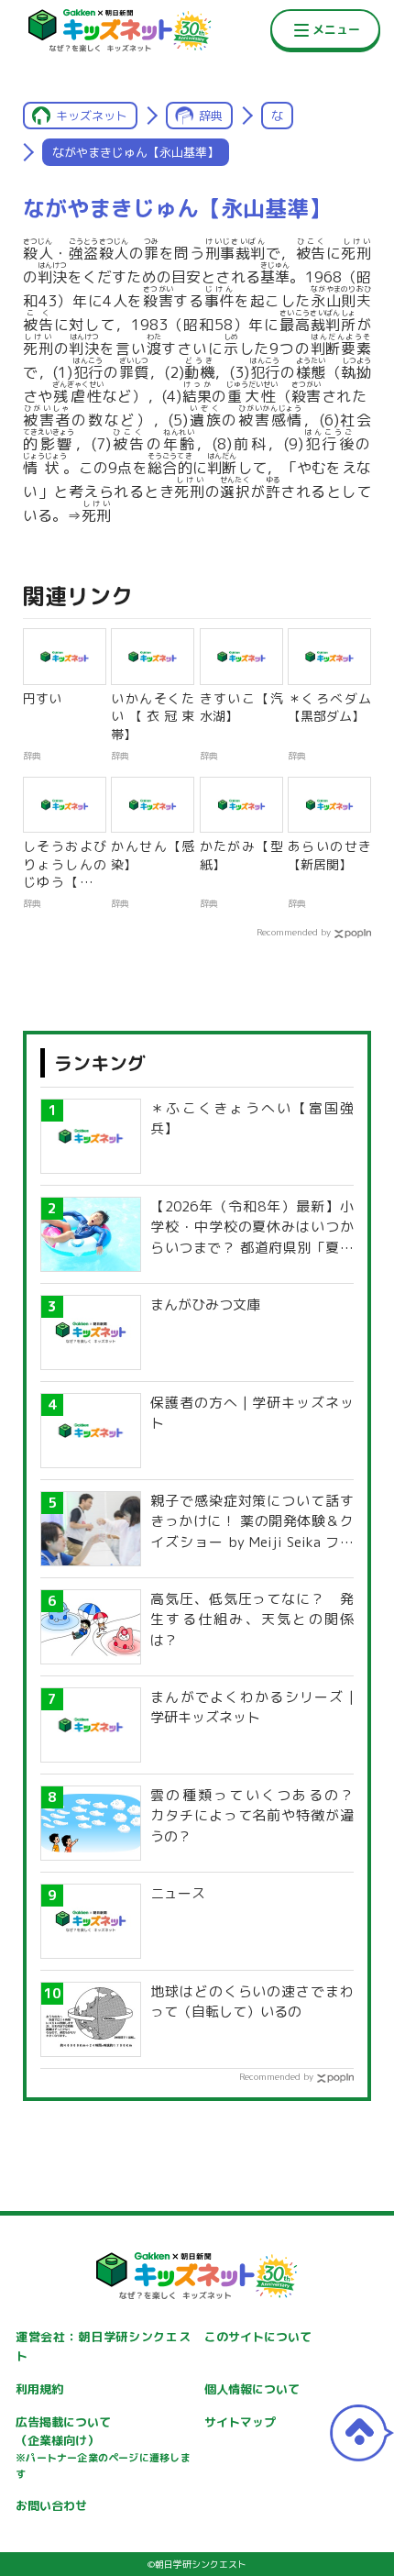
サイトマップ (240, 2422)
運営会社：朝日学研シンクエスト (103, 2346)
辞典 (211, 116)
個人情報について (252, 2389)
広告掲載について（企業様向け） (103, 2448)
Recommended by (294, 932)
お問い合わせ (51, 2505)
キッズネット (92, 116)
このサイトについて (258, 2337)
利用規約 (39, 2389)
